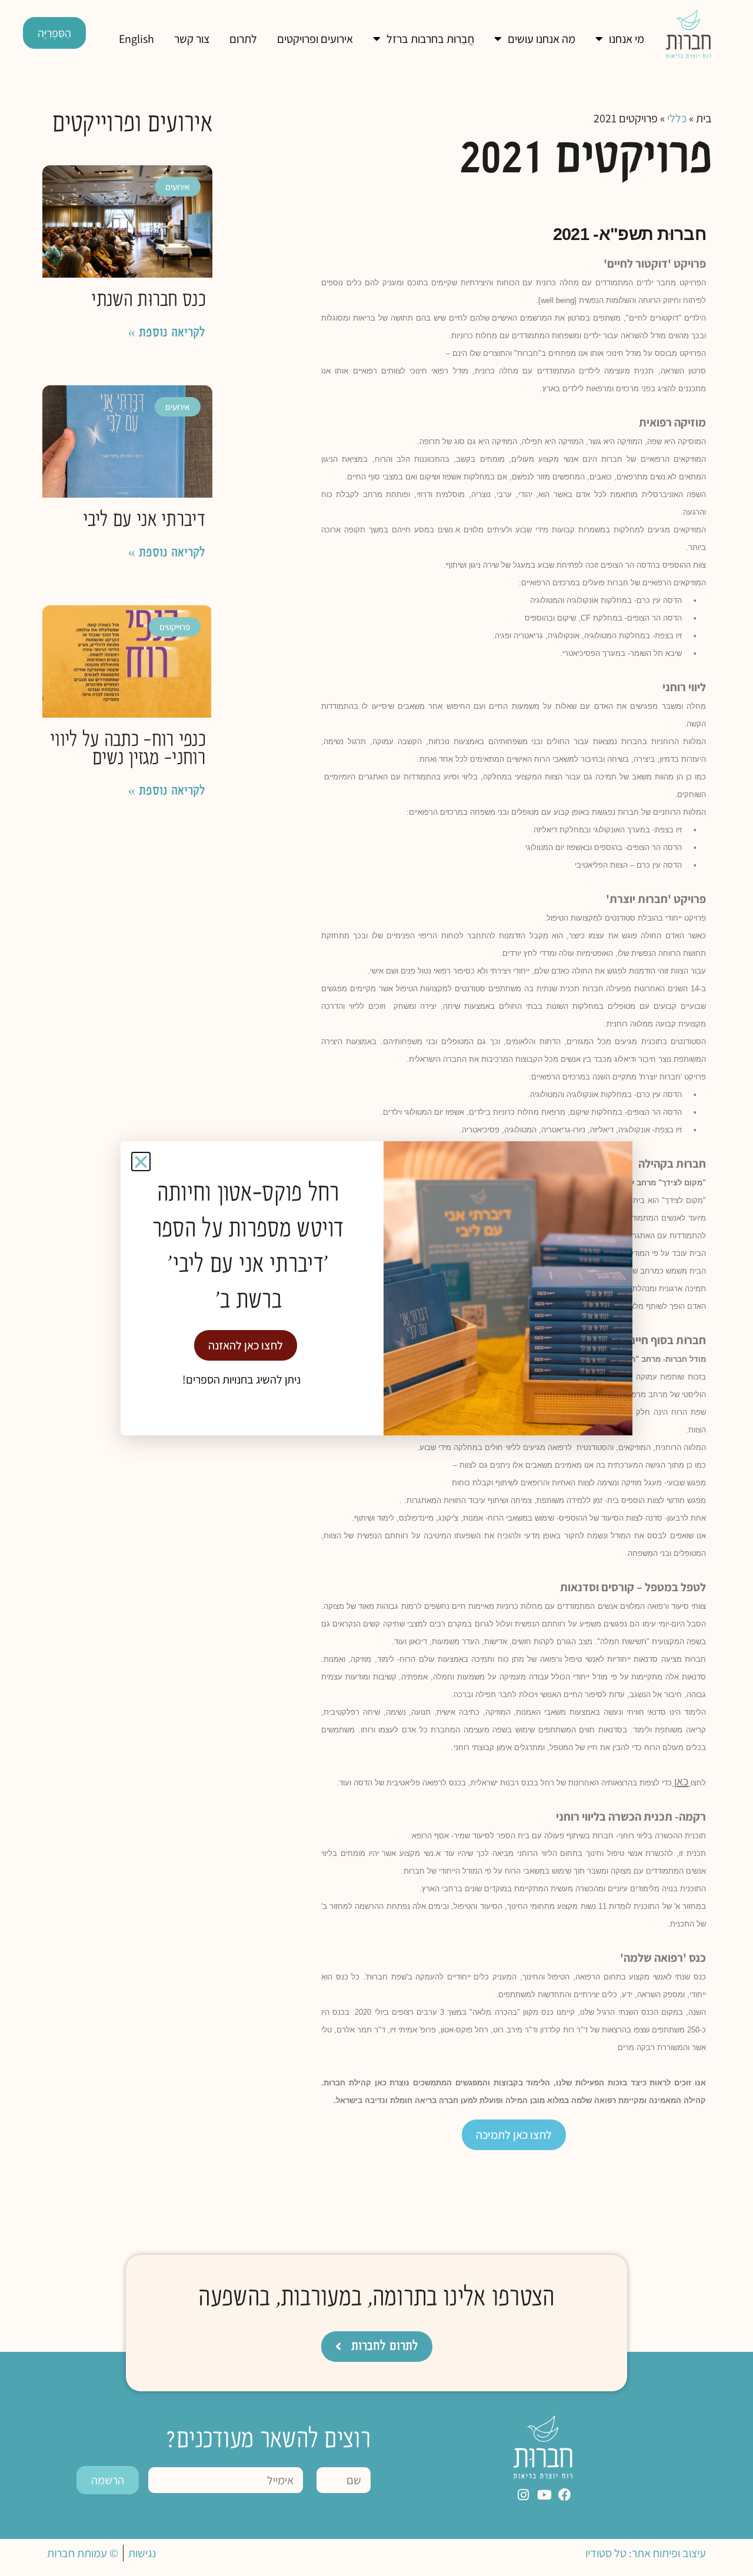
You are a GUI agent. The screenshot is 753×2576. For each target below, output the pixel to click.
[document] (376, 1288)
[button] (141, 1162)
